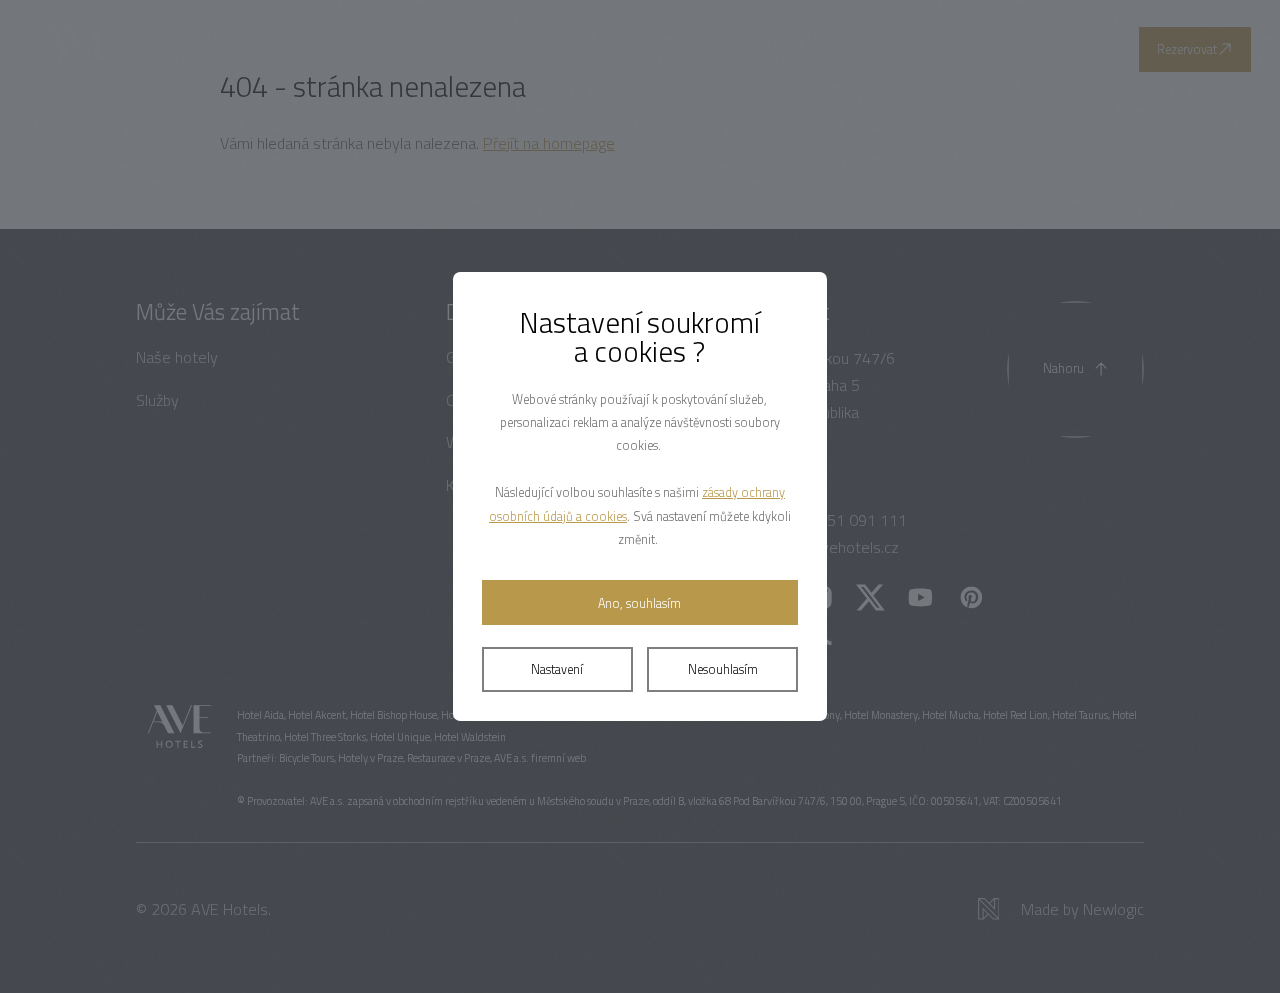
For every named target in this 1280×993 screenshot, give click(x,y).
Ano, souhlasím (639, 603)
